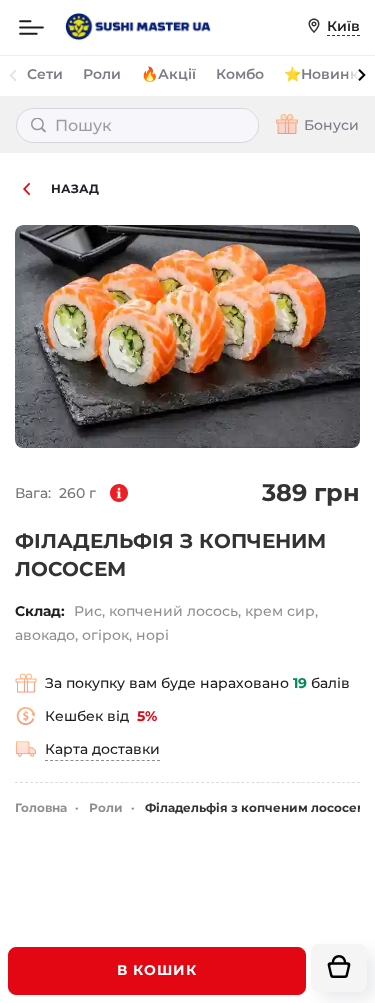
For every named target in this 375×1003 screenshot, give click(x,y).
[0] (339, 968)
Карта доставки (102, 749)
